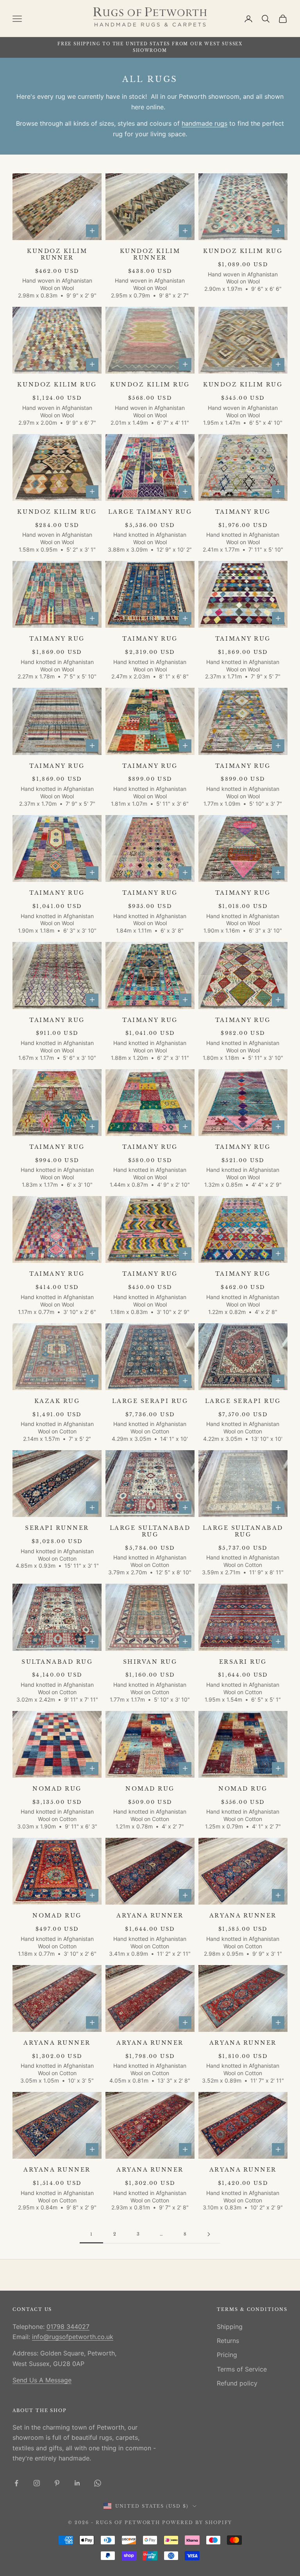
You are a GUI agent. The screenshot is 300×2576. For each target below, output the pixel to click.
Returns (228, 2341)
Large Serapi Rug (150, 1401)
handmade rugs (204, 123)
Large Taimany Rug (150, 512)
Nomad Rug (57, 1789)
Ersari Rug (243, 1662)
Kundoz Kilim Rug (243, 251)
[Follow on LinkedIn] (77, 2483)
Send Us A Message (42, 2380)
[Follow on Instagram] (37, 2483)
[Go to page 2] (209, 2234)
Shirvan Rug (150, 1662)
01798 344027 (68, 2327)
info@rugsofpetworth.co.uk (73, 2337)
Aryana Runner (150, 1916)
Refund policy (237, 2383)
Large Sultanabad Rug (150, 1531)
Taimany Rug (243, 512)
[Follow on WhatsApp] (98, 2483)
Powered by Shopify (197, 2523)
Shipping (230, 2327)
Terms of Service (242, 2369)
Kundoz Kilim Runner (57, 255)
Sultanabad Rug (57, 1662)
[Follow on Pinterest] (57, 2483)
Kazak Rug (57, 1401)
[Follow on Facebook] (16, 2483)
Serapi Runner (57, 1528)
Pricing (227, 2355)
